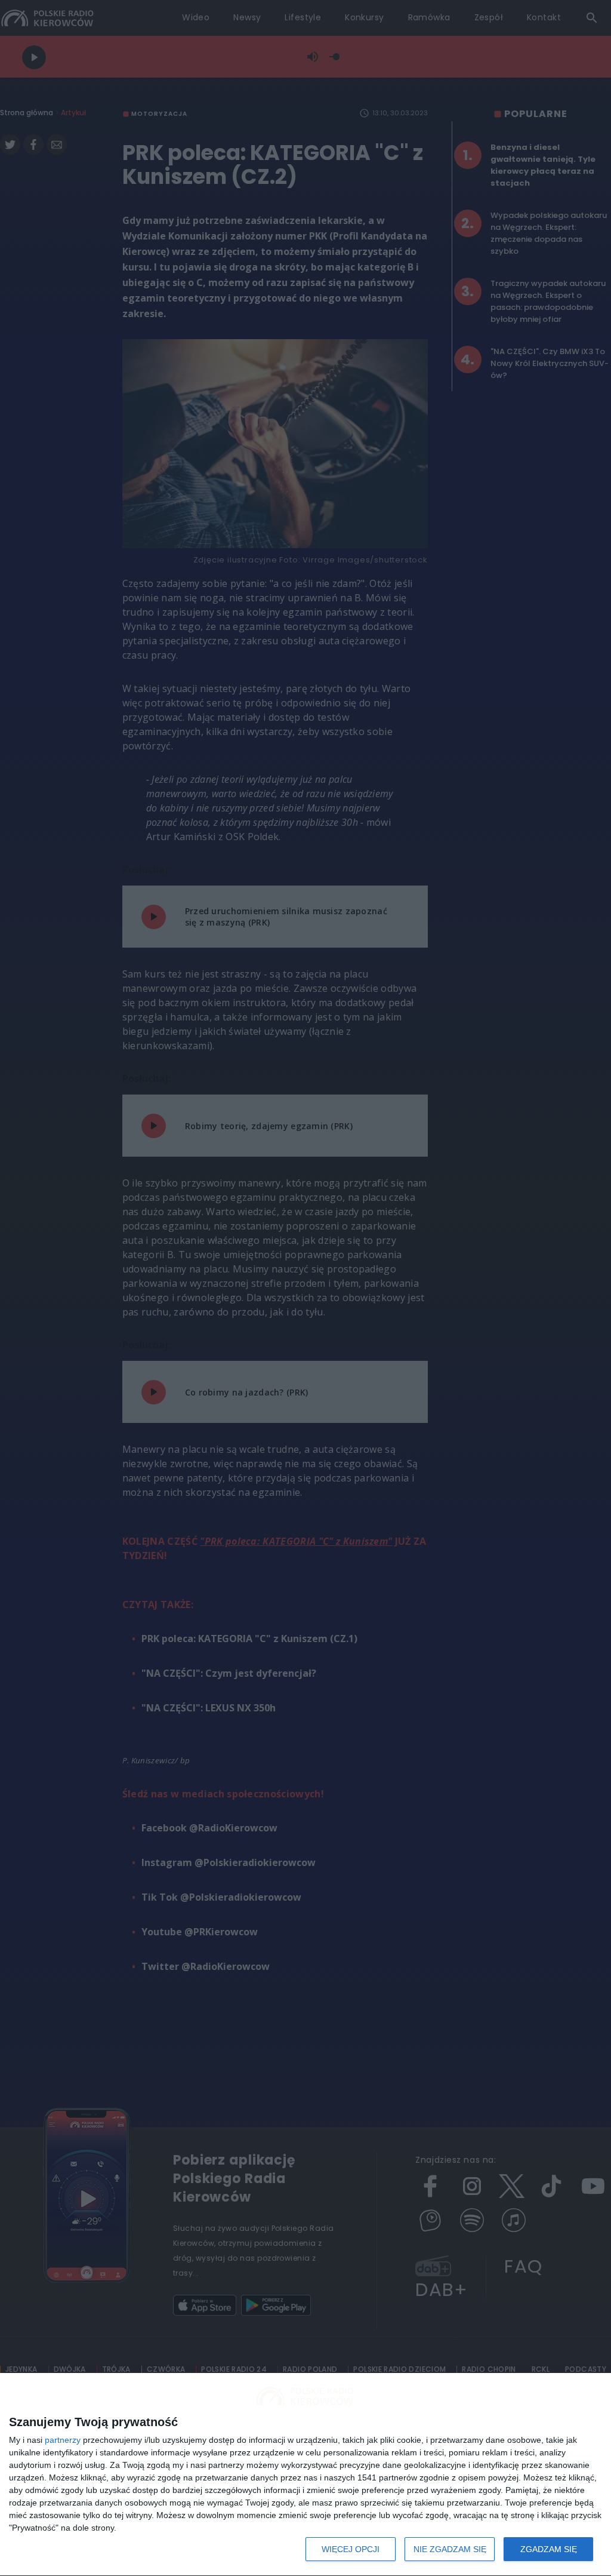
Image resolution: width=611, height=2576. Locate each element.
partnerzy (63, 2440)
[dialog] (305, 2475)
